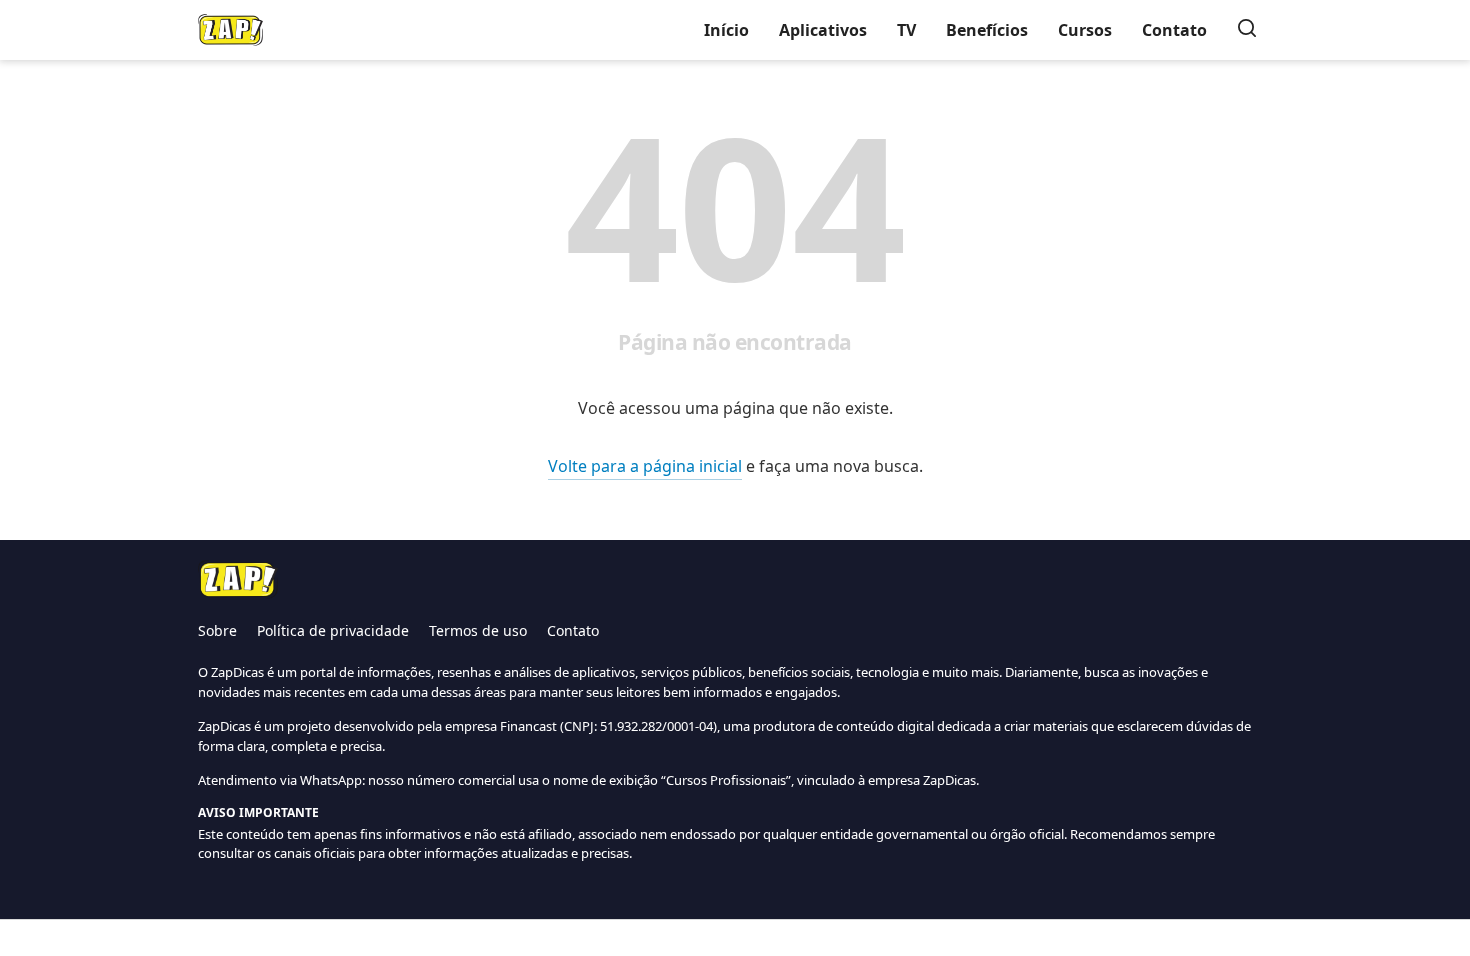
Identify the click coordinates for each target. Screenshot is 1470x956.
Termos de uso (478, 630)
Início (726, 30)
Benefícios (987, 30)
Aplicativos (823, 30)
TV (906, 30)
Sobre (217, 630)
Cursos (1085, 30)
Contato (1174, 30)
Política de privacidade (333, 630)
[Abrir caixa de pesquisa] (1247, 30)
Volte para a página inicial (645, 466)
